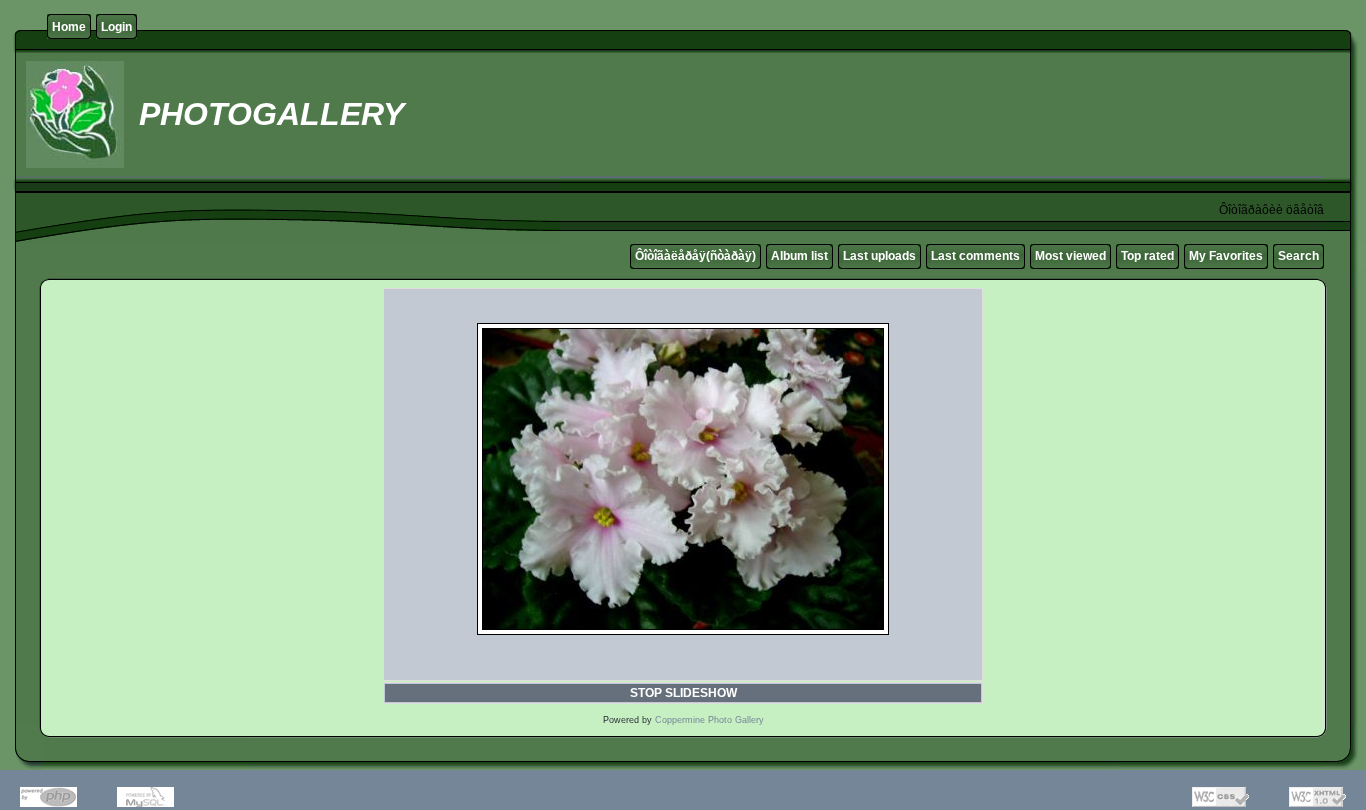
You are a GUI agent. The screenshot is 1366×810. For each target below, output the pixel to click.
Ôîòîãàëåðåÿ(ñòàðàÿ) (695, 256)
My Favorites (1226, 256)
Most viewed (1070, 256)
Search (1298, 256)
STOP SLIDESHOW (683, 693)
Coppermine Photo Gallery (709, 720)
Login (116, 27)
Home (69, 27)
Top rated (1147, 256)
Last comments (975, 256)
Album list (799, 256)
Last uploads (879, 256)
